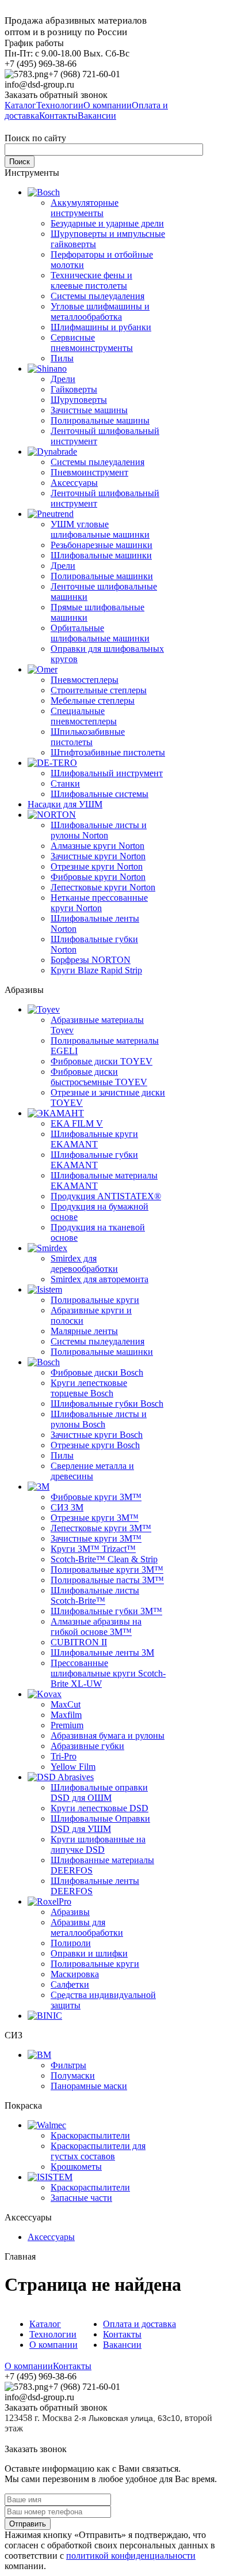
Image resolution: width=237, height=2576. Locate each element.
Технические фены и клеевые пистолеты (91, 280)
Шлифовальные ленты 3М (102, 1653)
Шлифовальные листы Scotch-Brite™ (95, 1595)
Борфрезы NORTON (91, 960)
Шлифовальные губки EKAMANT (94, 1160)
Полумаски (73, 2075)
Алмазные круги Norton (98, 846)
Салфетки (70, 1984)
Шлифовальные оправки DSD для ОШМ (99, 1793)
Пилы (62, 358)
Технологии (53, 2334)
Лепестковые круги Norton (103, 887)
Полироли (71, 1943)
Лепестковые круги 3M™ (101, 1528)
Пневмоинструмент (89, 472)
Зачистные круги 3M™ (96, 1538)
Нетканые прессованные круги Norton (99, 903)
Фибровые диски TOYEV (102, 1061)
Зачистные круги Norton (98, 856)
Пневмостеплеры (85, 680)
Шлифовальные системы (100, 794)
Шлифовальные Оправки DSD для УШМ (100, 1824)
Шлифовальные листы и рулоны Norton (99, 830)
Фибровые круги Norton (98, 877)
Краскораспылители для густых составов (98, 2151)
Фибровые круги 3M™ (96, 1497)
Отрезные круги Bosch (95, 1445)
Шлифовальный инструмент (107, 773)
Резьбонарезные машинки (102, 545)
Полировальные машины (100, 420)
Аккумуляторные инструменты (85, 208)
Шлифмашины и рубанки (101, 327)
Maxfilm (66, 1715)
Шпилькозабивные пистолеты (88, 737)
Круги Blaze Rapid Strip (96, 970)
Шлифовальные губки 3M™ (106, 1611)
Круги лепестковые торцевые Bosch (89, 1388)
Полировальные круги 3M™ (107, 1570)
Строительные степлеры (99, 690)
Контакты (122, 2334)
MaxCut (66, 1704)
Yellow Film (73, 1767)
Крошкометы (76, 2167)
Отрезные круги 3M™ (95, 1518)
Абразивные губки (87, 1746)
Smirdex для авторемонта (100, 1279)
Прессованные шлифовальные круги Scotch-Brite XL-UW (108, 1673)
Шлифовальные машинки (101, 555)
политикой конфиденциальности (131, 2556)
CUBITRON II (79, 1642)
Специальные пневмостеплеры (84, 716)
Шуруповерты (79, 400)
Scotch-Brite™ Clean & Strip (104, 1559)
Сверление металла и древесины (92, 1471)
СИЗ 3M (67, 1507)
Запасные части (81, 2198)
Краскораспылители (90, 2135)
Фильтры (68, 2065)
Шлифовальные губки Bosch (107, 1404)
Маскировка (75, 1974)
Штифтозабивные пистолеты (108, 752)
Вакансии (122, 2345)
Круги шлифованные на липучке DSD (98, 1844)
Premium (67, 1725)
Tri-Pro (64, 1756)
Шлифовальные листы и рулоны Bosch (99, 1419)
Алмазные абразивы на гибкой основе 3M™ (96, 1627)
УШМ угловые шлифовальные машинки (100, 529)
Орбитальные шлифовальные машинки (100, 633)
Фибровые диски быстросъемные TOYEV (99, 1077)
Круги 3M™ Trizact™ (93, 1549)
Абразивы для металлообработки (87, 1927)
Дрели (63, 379)
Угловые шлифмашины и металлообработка (100, 311)
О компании (53, 2345)
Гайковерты (74, 389)
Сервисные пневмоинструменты (92, 343)
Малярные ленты (84, 1331)
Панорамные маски (89, 2086)
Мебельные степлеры (93, 700)
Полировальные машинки (102, 576)
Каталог (45, 2324)
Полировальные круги (95, 1300)
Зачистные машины (89, 410)
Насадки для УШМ (65, 804)
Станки (65, 783)
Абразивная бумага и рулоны (108, 1735)
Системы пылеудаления (98, 296)
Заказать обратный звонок (56, 95)
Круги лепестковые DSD (100, 1808)
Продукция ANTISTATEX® (106, 1196)
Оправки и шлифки (89, 1953)
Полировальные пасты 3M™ (107, 1580)
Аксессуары (74, 483)
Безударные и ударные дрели (107, 223)
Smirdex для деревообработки (84, 1264)
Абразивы (70, 1912)
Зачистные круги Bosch (97, 1435)
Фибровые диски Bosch (97, 1372)
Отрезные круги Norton (97, 866)
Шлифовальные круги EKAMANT (94, 1139)
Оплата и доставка (139, 2324)
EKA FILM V (77, 1123)
